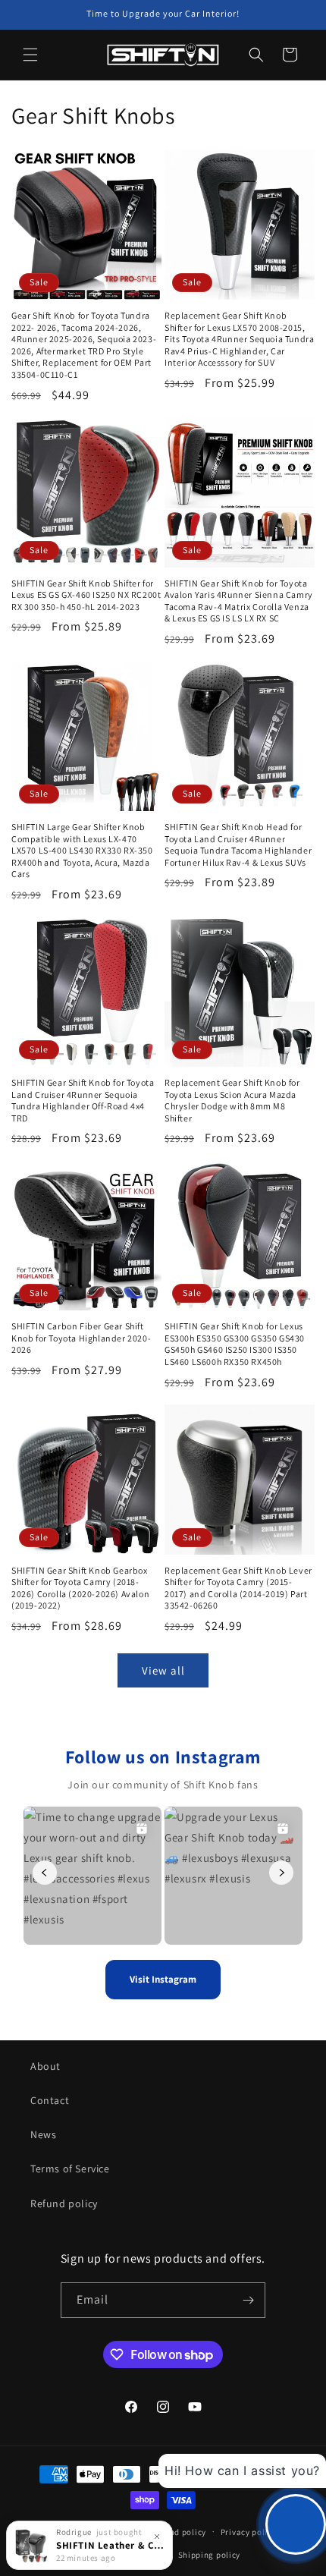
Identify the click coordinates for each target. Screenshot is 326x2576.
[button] (30, 55)
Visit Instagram (163, 1979)
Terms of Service (70, 2169)
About (45, 2066)
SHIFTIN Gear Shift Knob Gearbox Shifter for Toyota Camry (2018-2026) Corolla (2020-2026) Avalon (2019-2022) (80, 1588)
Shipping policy (210, 2555)
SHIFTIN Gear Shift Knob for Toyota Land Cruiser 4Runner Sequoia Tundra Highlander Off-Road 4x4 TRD (83, 1100)
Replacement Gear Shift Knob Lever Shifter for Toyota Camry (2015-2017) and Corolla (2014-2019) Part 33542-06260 (238, 1588)
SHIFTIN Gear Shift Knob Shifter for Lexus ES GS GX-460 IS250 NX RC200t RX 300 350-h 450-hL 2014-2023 (86, 595)
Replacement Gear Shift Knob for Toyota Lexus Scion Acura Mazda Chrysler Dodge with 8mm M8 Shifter (232, 1100)
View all (163, 1670)
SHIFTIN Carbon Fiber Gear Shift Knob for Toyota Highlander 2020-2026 (81, 1338)
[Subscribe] (248, 2300)
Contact (50, 2100)
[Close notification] (157, 2537)
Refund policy (64, 2203)
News (43, 2134)
